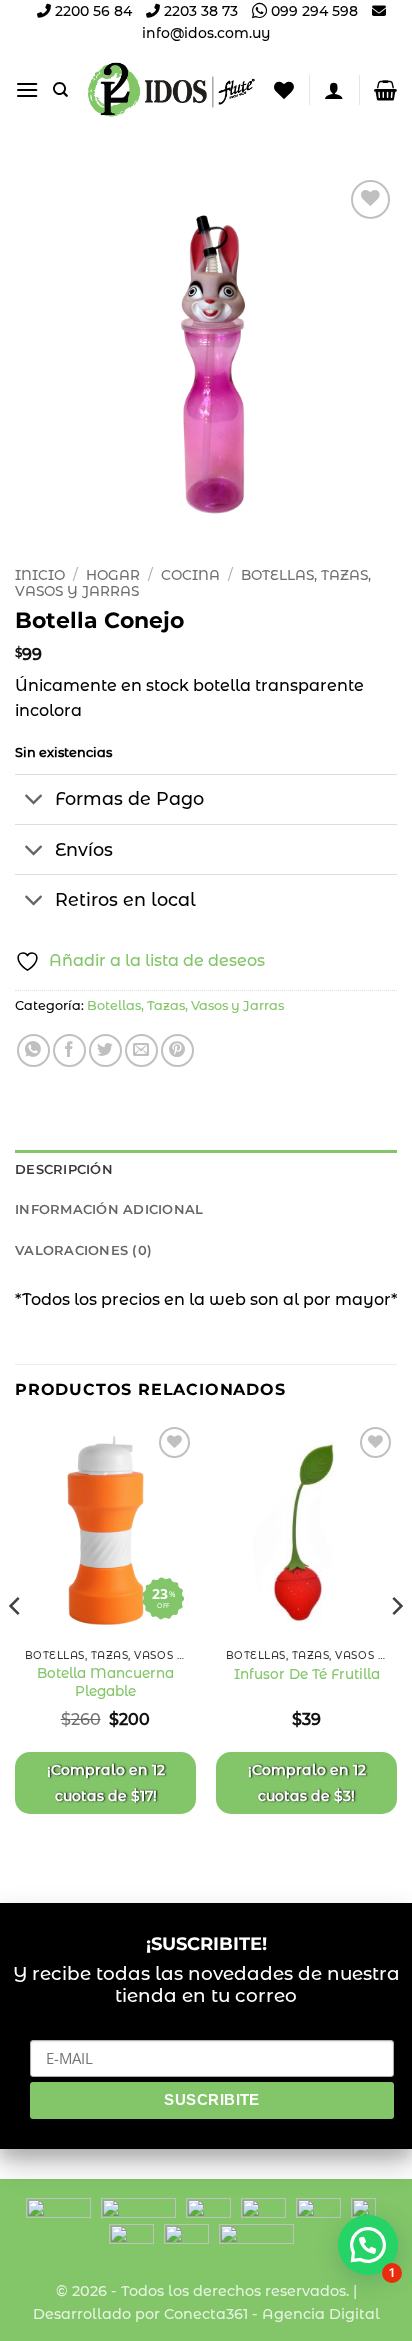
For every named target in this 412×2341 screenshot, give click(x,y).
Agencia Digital (321, 2314)
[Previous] (16, 1645)
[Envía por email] (141, 1050)
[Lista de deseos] (284, 90)
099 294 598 (312, 11)
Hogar (113, 575)
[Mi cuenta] (334, 90)
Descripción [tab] (64, 1169)
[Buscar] (60, 90)
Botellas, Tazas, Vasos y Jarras (185, 1005)
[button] (27, 89)
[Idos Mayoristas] (171, 90)
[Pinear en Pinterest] (177, 1050)
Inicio (40, 575)
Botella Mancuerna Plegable (105, 1682)
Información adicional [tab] (109, 1209)
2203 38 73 (199, 11)
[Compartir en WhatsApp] (33, 1050)
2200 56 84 (91, 11)
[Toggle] (34, 801)
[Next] (396, 1645)
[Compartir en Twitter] (105, 1050)
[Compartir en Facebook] (69, 1050)
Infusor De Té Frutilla (307, 1674)
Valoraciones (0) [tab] (83, 1250)
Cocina (190, 575)
